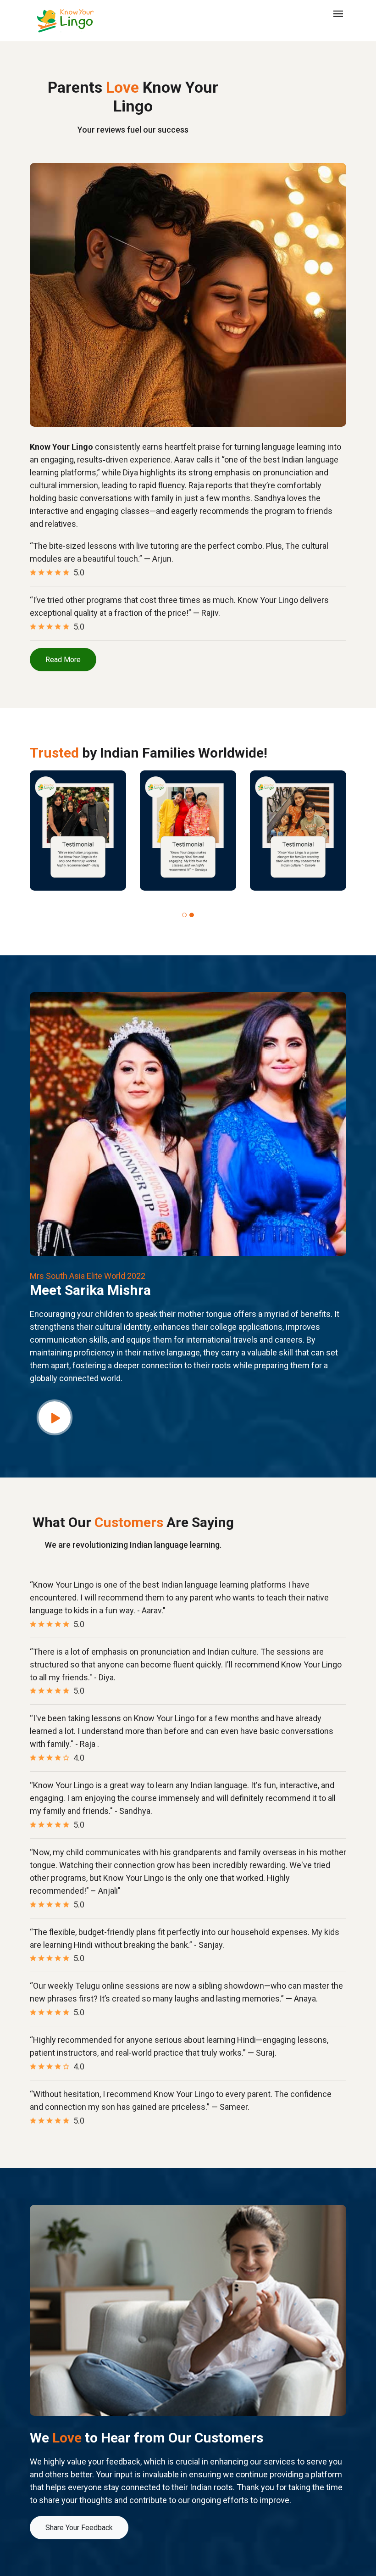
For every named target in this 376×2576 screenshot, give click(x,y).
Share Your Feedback (79, 2528)
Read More (63, 660)
